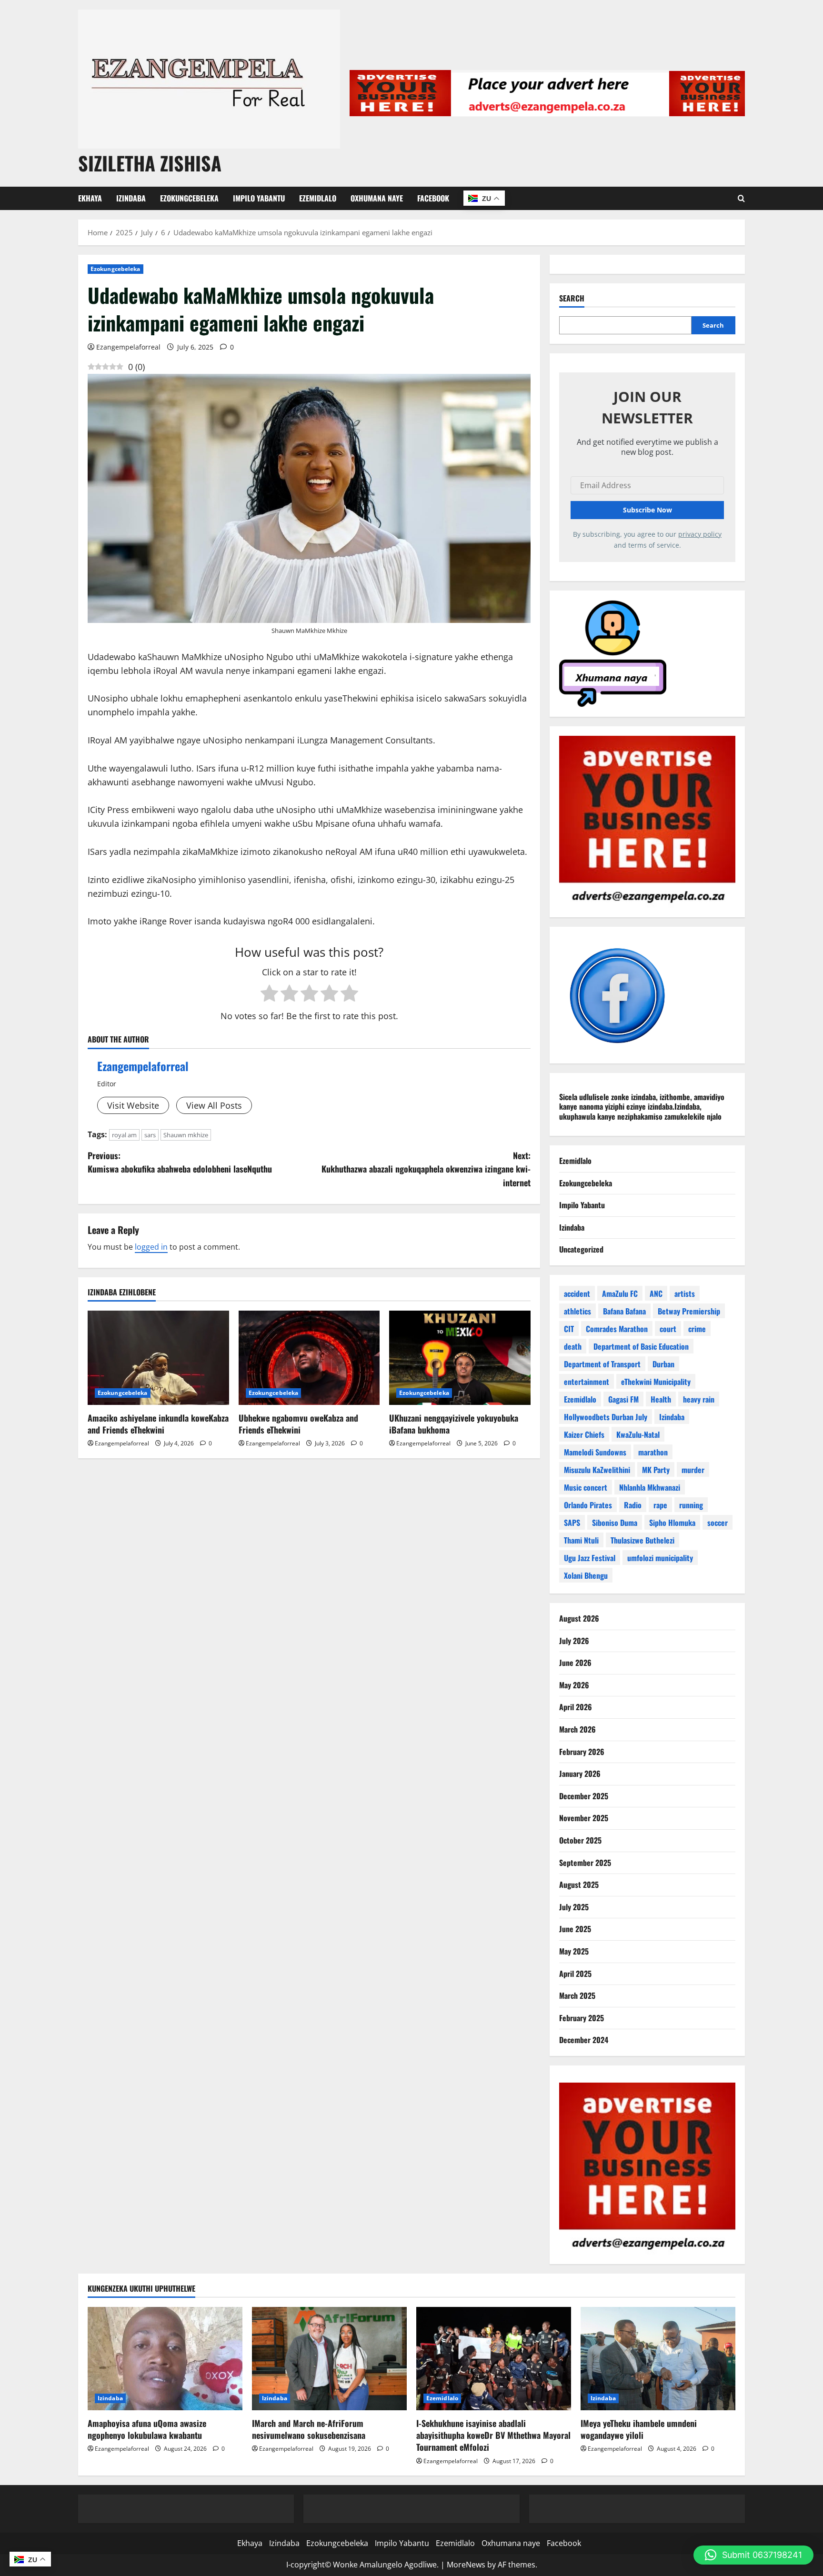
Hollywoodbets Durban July (606, 1417)
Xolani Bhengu (586, 1575)
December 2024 (584, 2040)
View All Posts (214, 1105)
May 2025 (574, 1951)
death (573, 1346)
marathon (653, 1452)
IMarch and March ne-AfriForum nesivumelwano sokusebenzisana (309, 2429)
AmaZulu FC (620, 1293)
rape (660, 1505)
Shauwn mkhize (186, 1135)
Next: (426, 1169)
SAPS (572, 1523)
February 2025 (582, 2018)
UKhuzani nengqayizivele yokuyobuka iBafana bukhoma (454, 1424)
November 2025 (584, 1818)
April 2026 (576, 1707)
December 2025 (584, 1796)
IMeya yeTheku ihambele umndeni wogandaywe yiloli (639, 2429)
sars (150, 1135)
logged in (151, 1247)
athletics (577, 1311)
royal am (124, 1135)
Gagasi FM (623, 1399)
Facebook (433, 198)
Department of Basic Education (641, 1346)
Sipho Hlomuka (672, 1523)
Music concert (586, 1487)
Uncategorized (581, 1249)
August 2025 (579, 1884)
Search (572, 298)
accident (577, 1293)
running (691, 1505)
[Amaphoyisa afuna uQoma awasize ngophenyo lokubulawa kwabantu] (165, 2359)
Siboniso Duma (615, 1523)
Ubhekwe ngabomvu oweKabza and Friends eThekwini (298, 1424)
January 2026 (580, 1774)
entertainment (587, 1382)
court (668, 1329)
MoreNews (466, 2565)
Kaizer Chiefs (584, 1434)
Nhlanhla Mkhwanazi (650, 1487)
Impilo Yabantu (259, 198)
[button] (753, 2555)
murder (693, 1470)
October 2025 (580, 1840)
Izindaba (131, 198)
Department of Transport (602, 1364)
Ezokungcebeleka (189, 198)
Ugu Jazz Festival (590, 1558)
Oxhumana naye (377, 198)
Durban (663, 1364)
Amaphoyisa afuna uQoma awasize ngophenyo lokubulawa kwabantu (147, 2429)
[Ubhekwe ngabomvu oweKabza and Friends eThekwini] (309, 1358)
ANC (656, 1293)
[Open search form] (741, 198)
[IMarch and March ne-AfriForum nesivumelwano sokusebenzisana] (329, 2359)
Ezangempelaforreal (128, 347)
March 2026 (577, 1729)
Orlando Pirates (588, 1505)
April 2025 (575, 1974)
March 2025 (577, 1995)
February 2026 (582, 1752)
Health (661, 1399)
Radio (633, 1505)
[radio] (269, 994)
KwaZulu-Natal (638, 1434)
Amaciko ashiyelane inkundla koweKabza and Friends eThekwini (158, 1424)
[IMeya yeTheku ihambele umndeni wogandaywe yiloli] (658, 2359)
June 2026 (575, 1663)
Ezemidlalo (318, 198)
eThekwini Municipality (656, 1382)
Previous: (180, 1162)
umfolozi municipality (660, 1558)
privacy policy (700, 534)
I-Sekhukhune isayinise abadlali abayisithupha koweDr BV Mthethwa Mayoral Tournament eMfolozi (493, 2435)
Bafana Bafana (624, 1311)
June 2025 (575, 1929)
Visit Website (133, 1105)
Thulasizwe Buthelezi (642, 1540)
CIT (569, 1329)
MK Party (656, 1470)
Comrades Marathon (617, 1329)
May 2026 (574, 1685)
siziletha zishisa (150, 163)
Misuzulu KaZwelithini (597, 1470)
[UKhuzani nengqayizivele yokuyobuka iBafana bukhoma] (460, 1358)
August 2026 (579, 1618)
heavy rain (699, 1399)
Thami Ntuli (581, 1540)
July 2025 (574, 1907)
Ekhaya (90, 198)
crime (697, 1329)
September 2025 (585, 1863)
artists (685, 1293)
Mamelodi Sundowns (595, 1452)
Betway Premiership (689, 1311)
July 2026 (574, 1641)
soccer (718, 1523)
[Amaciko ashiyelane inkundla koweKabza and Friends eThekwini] (158, 1358)
